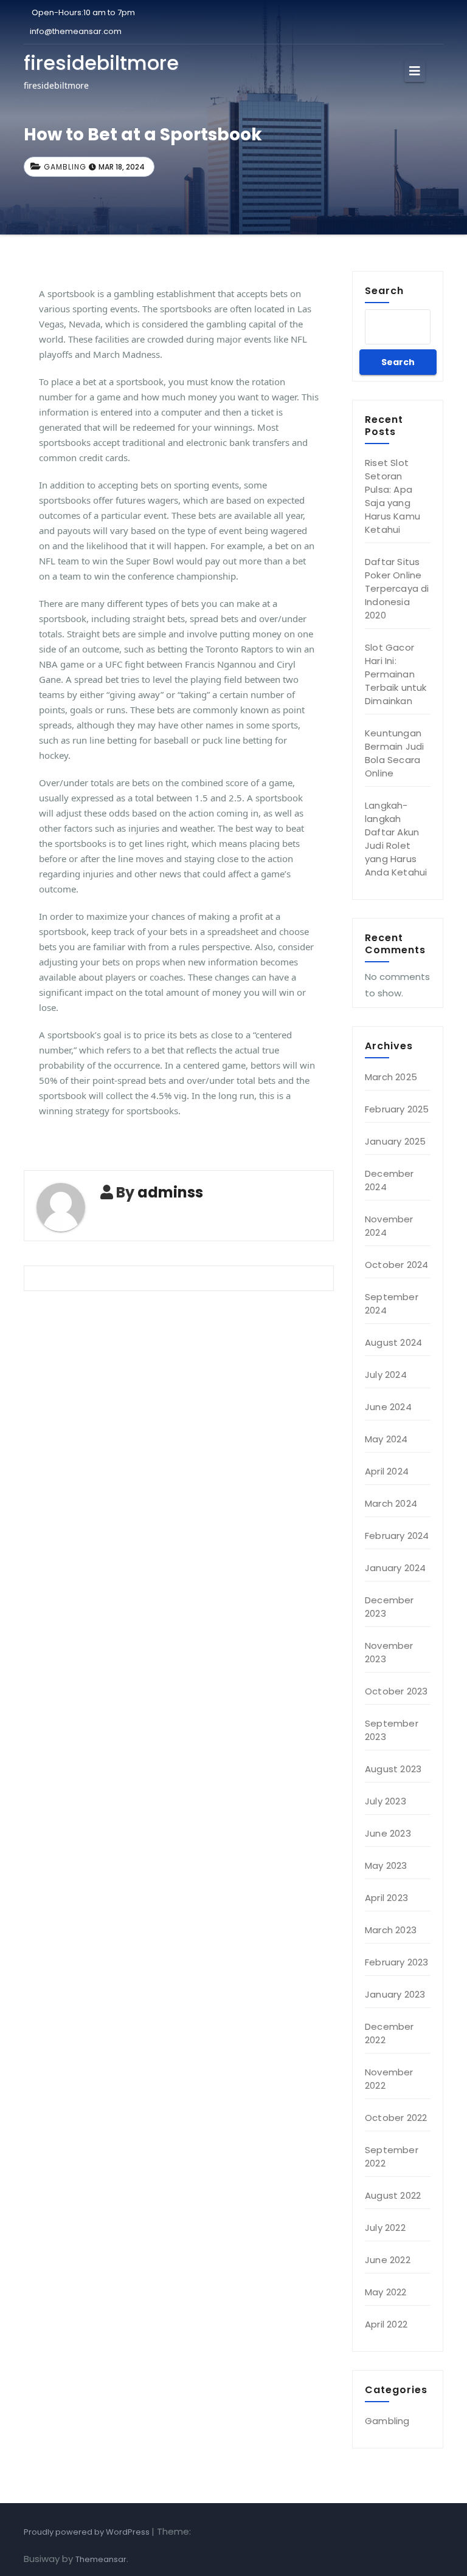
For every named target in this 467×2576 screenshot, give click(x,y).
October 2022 (396, 2118)
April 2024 (387, 1471)
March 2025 (391, 1077)
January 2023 (395, 1994)
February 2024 (397, 1536)
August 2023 (393, 1769)
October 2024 (396, 1265)
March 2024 (391, 1503)
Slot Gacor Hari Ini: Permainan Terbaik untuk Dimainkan (396, 674)
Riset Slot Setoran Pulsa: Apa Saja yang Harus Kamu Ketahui (393, 496)
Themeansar (101, 2559)
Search (384, 290)
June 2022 (388, 2260)
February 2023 (397, 1962)
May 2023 (386, 1865)
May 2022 (386, 2292)
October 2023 (396, 1691)
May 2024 (386, 1439)
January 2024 (395, 1568)
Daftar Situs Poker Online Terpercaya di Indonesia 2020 (397, 588)
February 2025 (397, 1109)
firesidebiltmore (101, 63)
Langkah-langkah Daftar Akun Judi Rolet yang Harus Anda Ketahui (396, 839)
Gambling (65, 167)
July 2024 (386, 1375)
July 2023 (386, 1801)
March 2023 (391, 1930)
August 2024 (393, 1342)
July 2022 (385, 2228)
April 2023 (386, 1898)
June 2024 (388, 1407)
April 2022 (386, 2324)
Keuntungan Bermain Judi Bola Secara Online (394, 753)
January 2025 (395, 1141)
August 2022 (393, 2195)
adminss (170, 1192)
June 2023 (388, 1833)
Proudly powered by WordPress (88, 2532)
